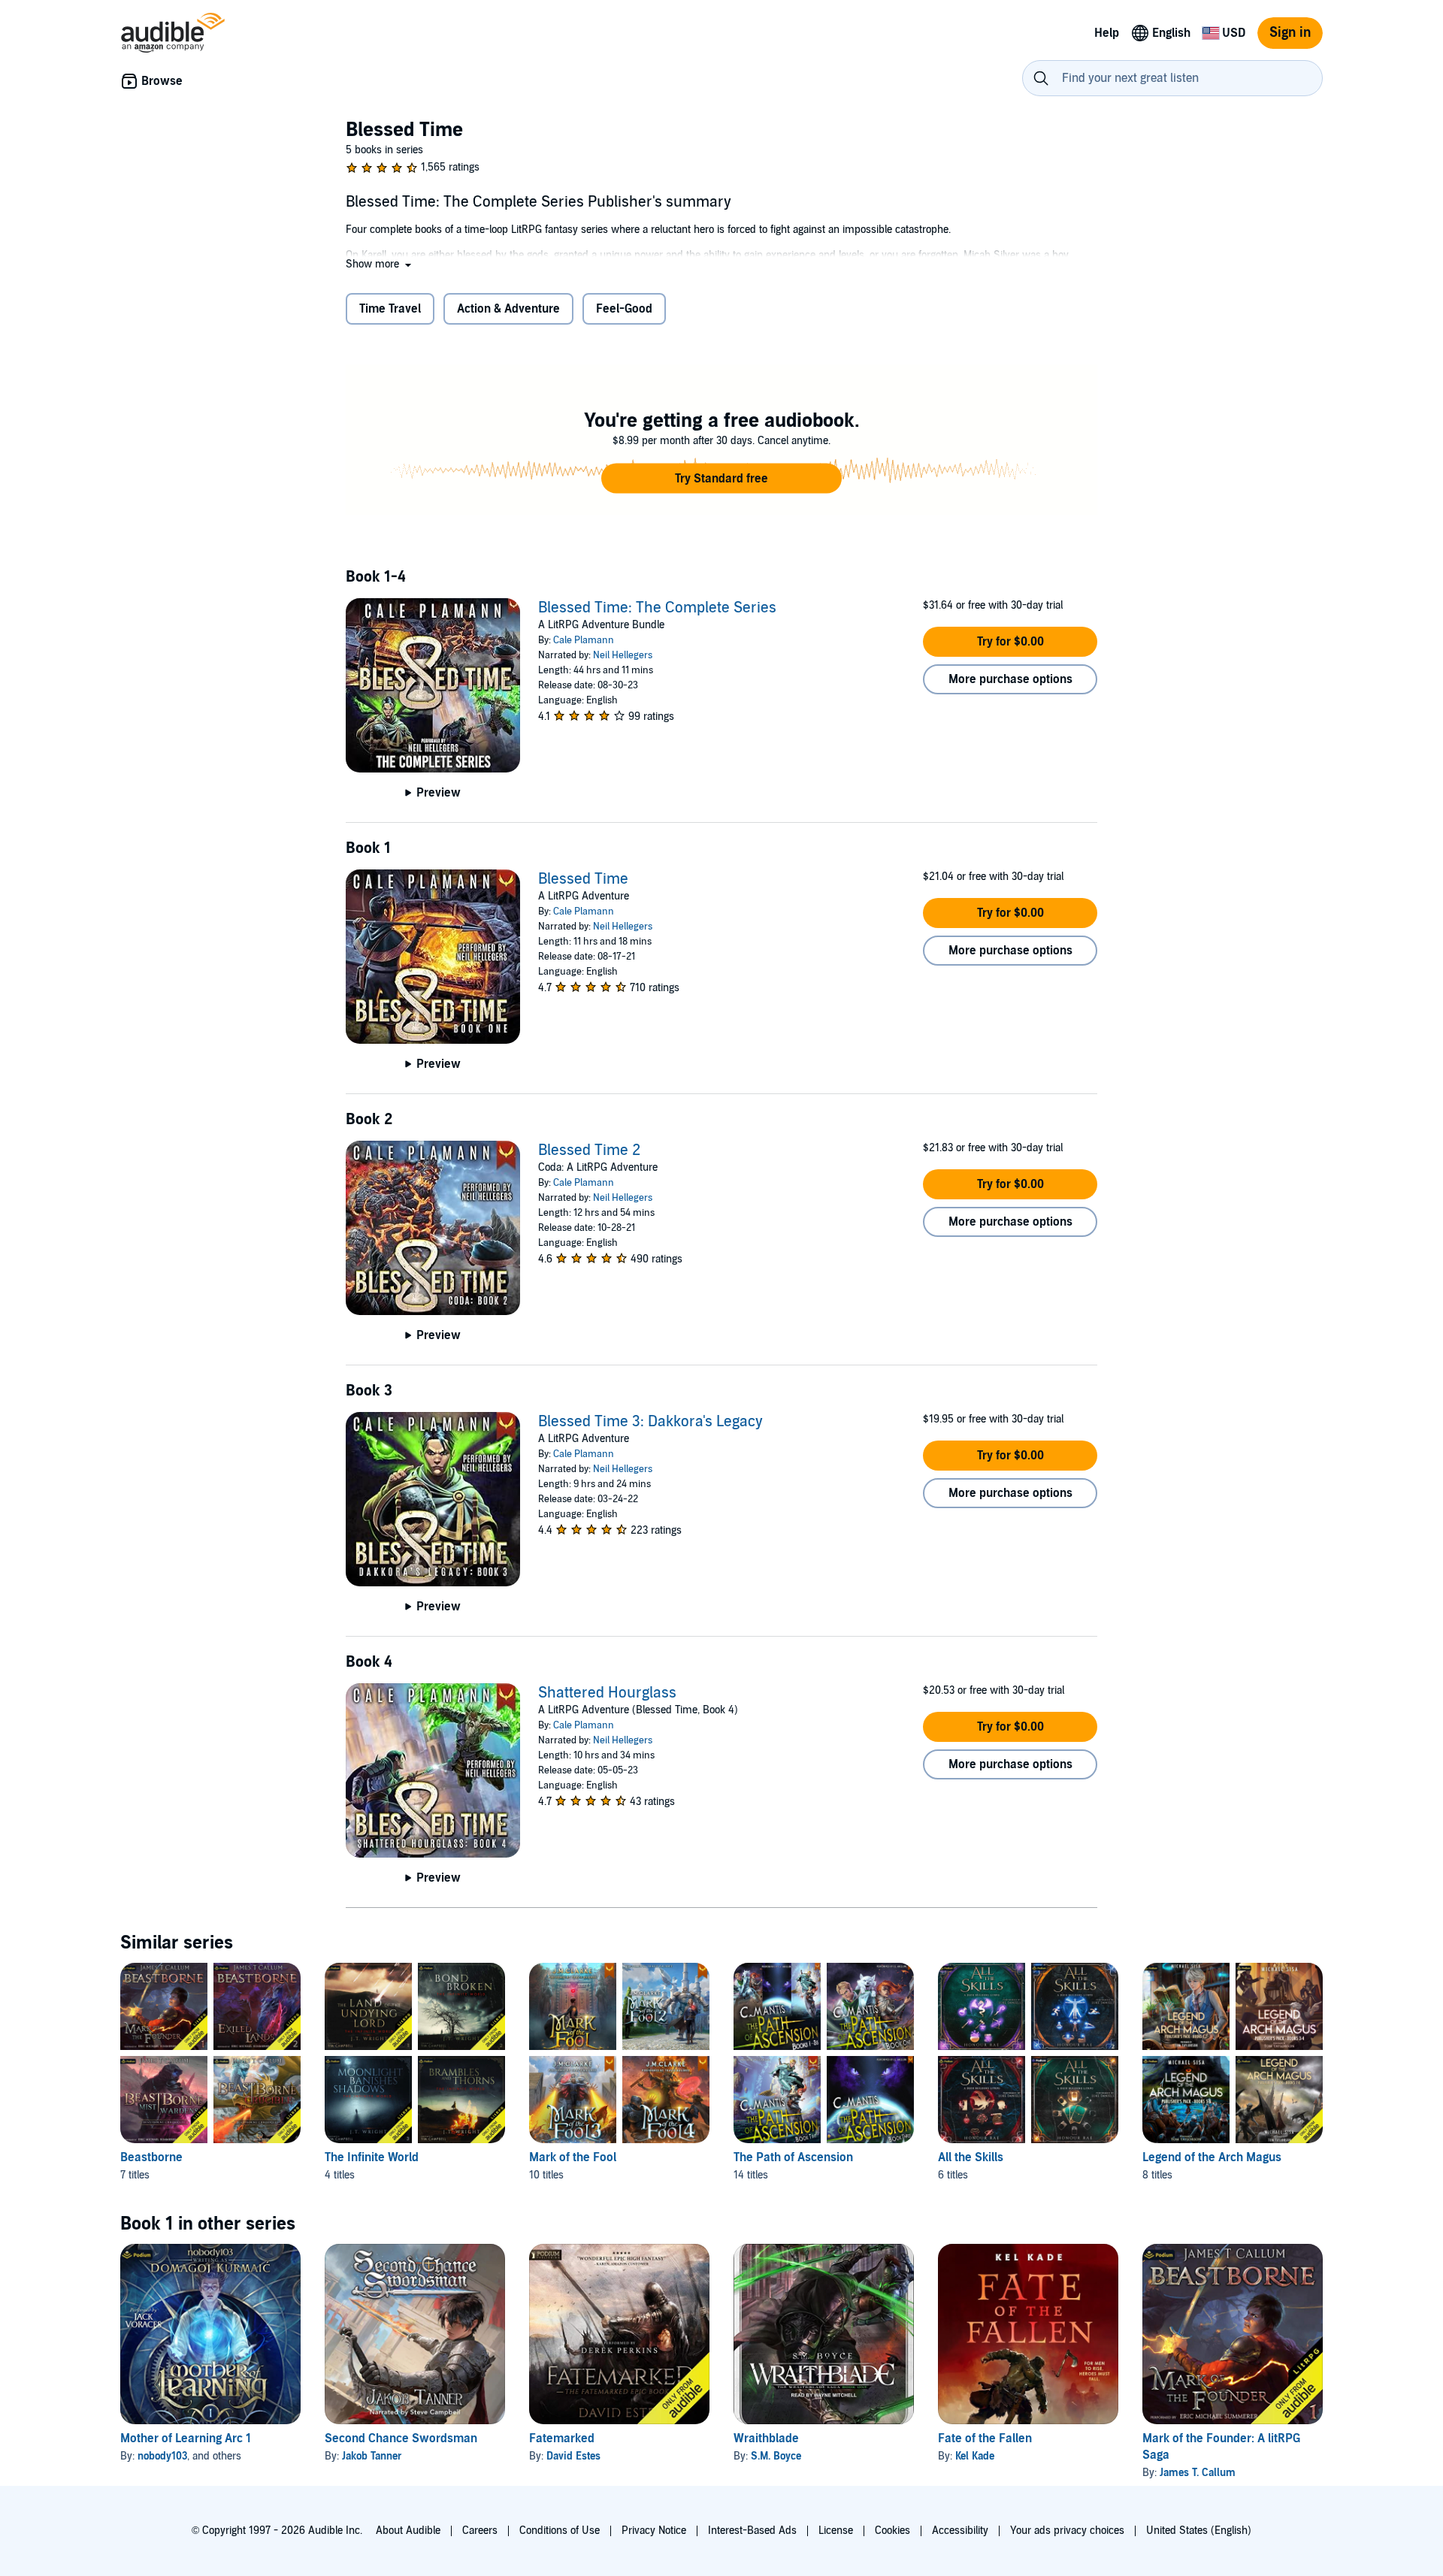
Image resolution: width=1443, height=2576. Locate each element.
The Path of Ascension (793, 2157)
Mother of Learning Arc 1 (186, 2438)
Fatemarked (562, 2438)
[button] (380, 264)
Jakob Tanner (372, 2456)
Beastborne (151, 2157)
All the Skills (971, 2157)
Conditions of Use (560, 2531)
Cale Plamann (584, 640)
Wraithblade (766, 2438)
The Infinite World (372, 2157)
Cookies (892, 2531)
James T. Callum (1198, 2473)
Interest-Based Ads (752, 2531)
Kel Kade (975, 2456)
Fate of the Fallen (985, 2438)
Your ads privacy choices (1067, 2531)
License (836, 2531)
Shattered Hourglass (607, 1693)
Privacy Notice (654, 2531)
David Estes (573, 2456)
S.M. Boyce (776, 2456)
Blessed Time (583, 879)
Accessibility (960, 2531)
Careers (480, 2531)
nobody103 (162, 2456)
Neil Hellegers (623, 655)
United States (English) (1199, 2531)
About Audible (408, 2531)
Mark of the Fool (573, 2157)
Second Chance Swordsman (401, 2438)
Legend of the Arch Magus (1212, 2157)
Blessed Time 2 (589, 1150)
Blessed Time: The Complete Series (657, 608)
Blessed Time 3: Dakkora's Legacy (650, 1422)
